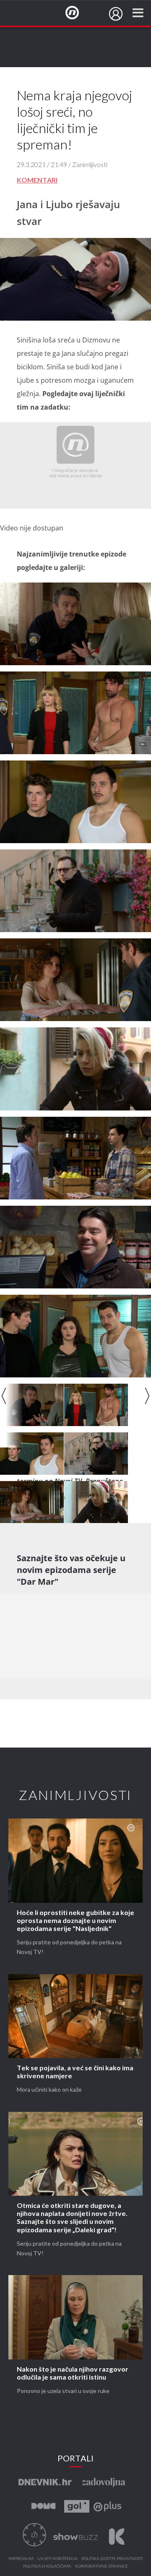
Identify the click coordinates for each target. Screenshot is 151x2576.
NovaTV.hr (78, 13)
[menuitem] (116, 14)
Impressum (21, 2559)
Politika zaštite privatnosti (112, 2559)
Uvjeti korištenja (57, 2559)
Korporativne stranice (102, 2566)
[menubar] (116, 14)
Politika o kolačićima (47, 2566)
